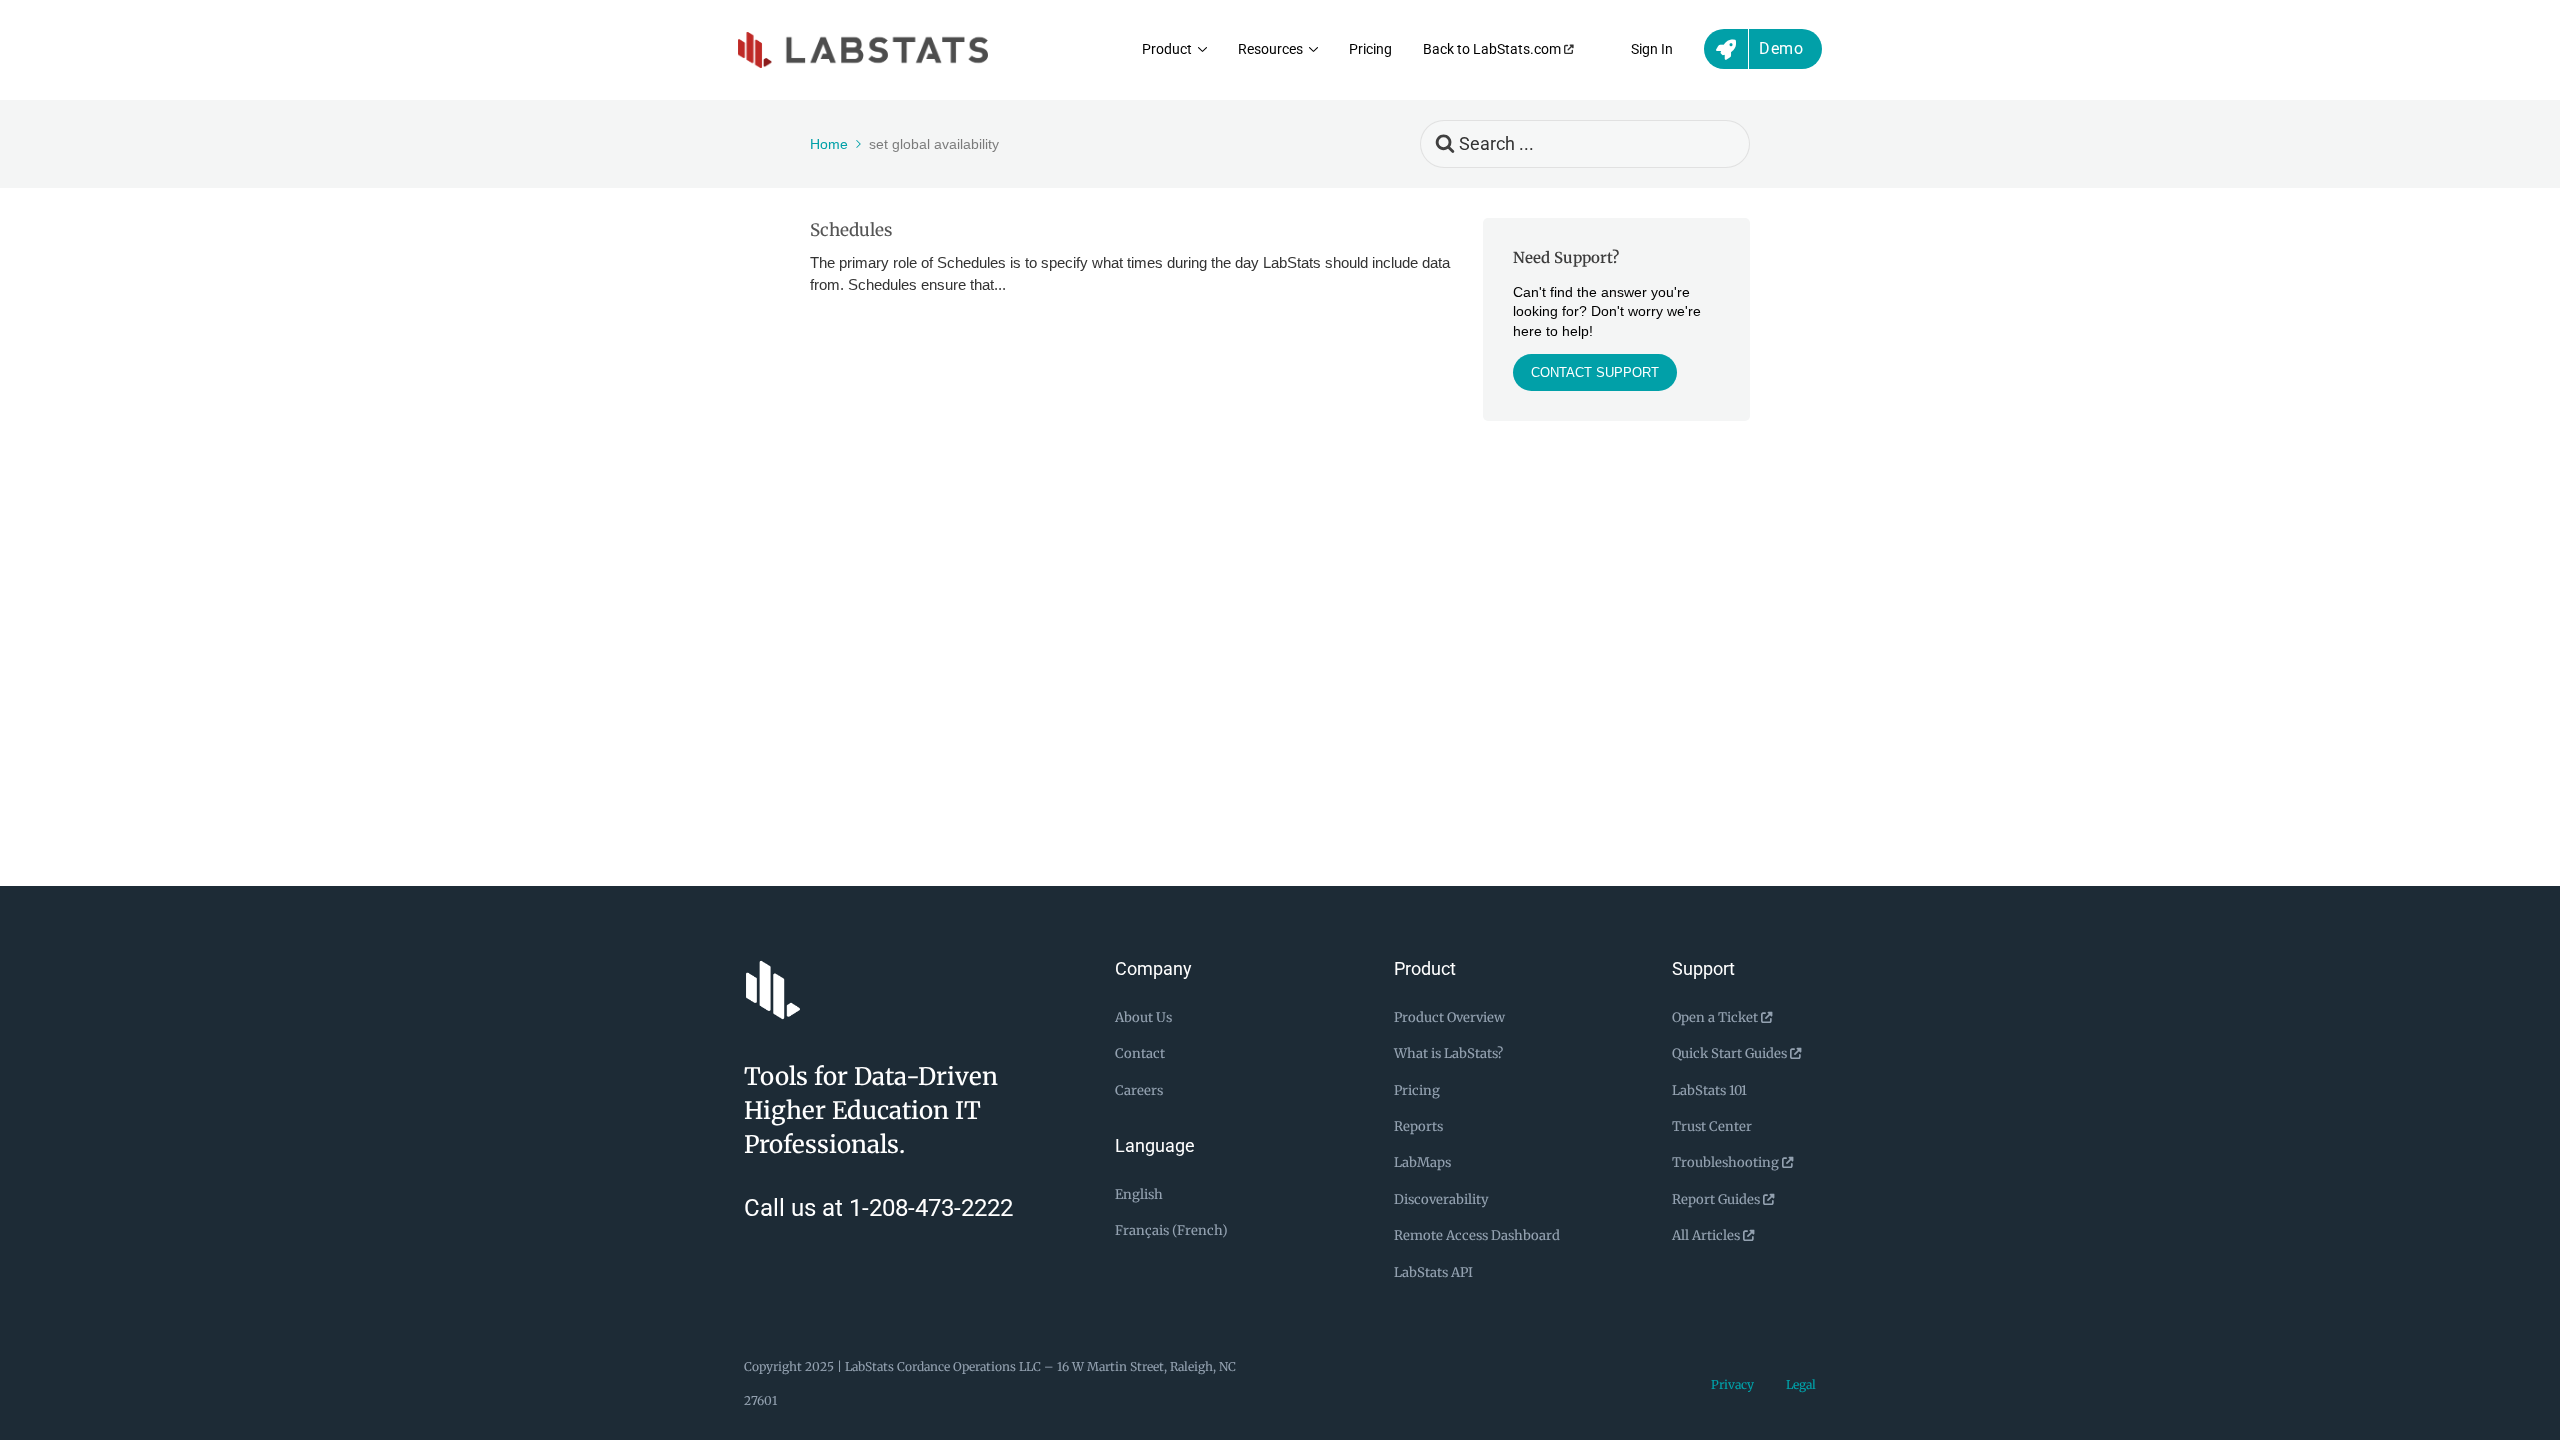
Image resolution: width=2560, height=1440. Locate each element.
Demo (1781, 48)
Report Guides (1717, 1199)
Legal (1801, 1384)
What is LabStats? (1448, 1053)
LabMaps (1422, 1162)
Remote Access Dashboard (1477, 1235)
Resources (1270, 49)
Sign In (1652, 49)
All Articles (1707, 1235)
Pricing (1370, 49)
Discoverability (1441, 1199)
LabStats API (1433, 1272)
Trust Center (1712, 1126)
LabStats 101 (1709, 1090)
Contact (1140, 1053)
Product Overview (1449, 1017)
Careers (1139, 1090)
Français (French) (1171, 1230)
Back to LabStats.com (1493, 49)
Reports (1418, 1126)
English (1139, 1194)
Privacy (1732, 1384)
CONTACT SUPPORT (1595, 372)
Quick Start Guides (1731, 1053)
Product (1167, 49)
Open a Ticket (1716, 1017)
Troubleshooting (1727, 1162)
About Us (1143, 1017)
